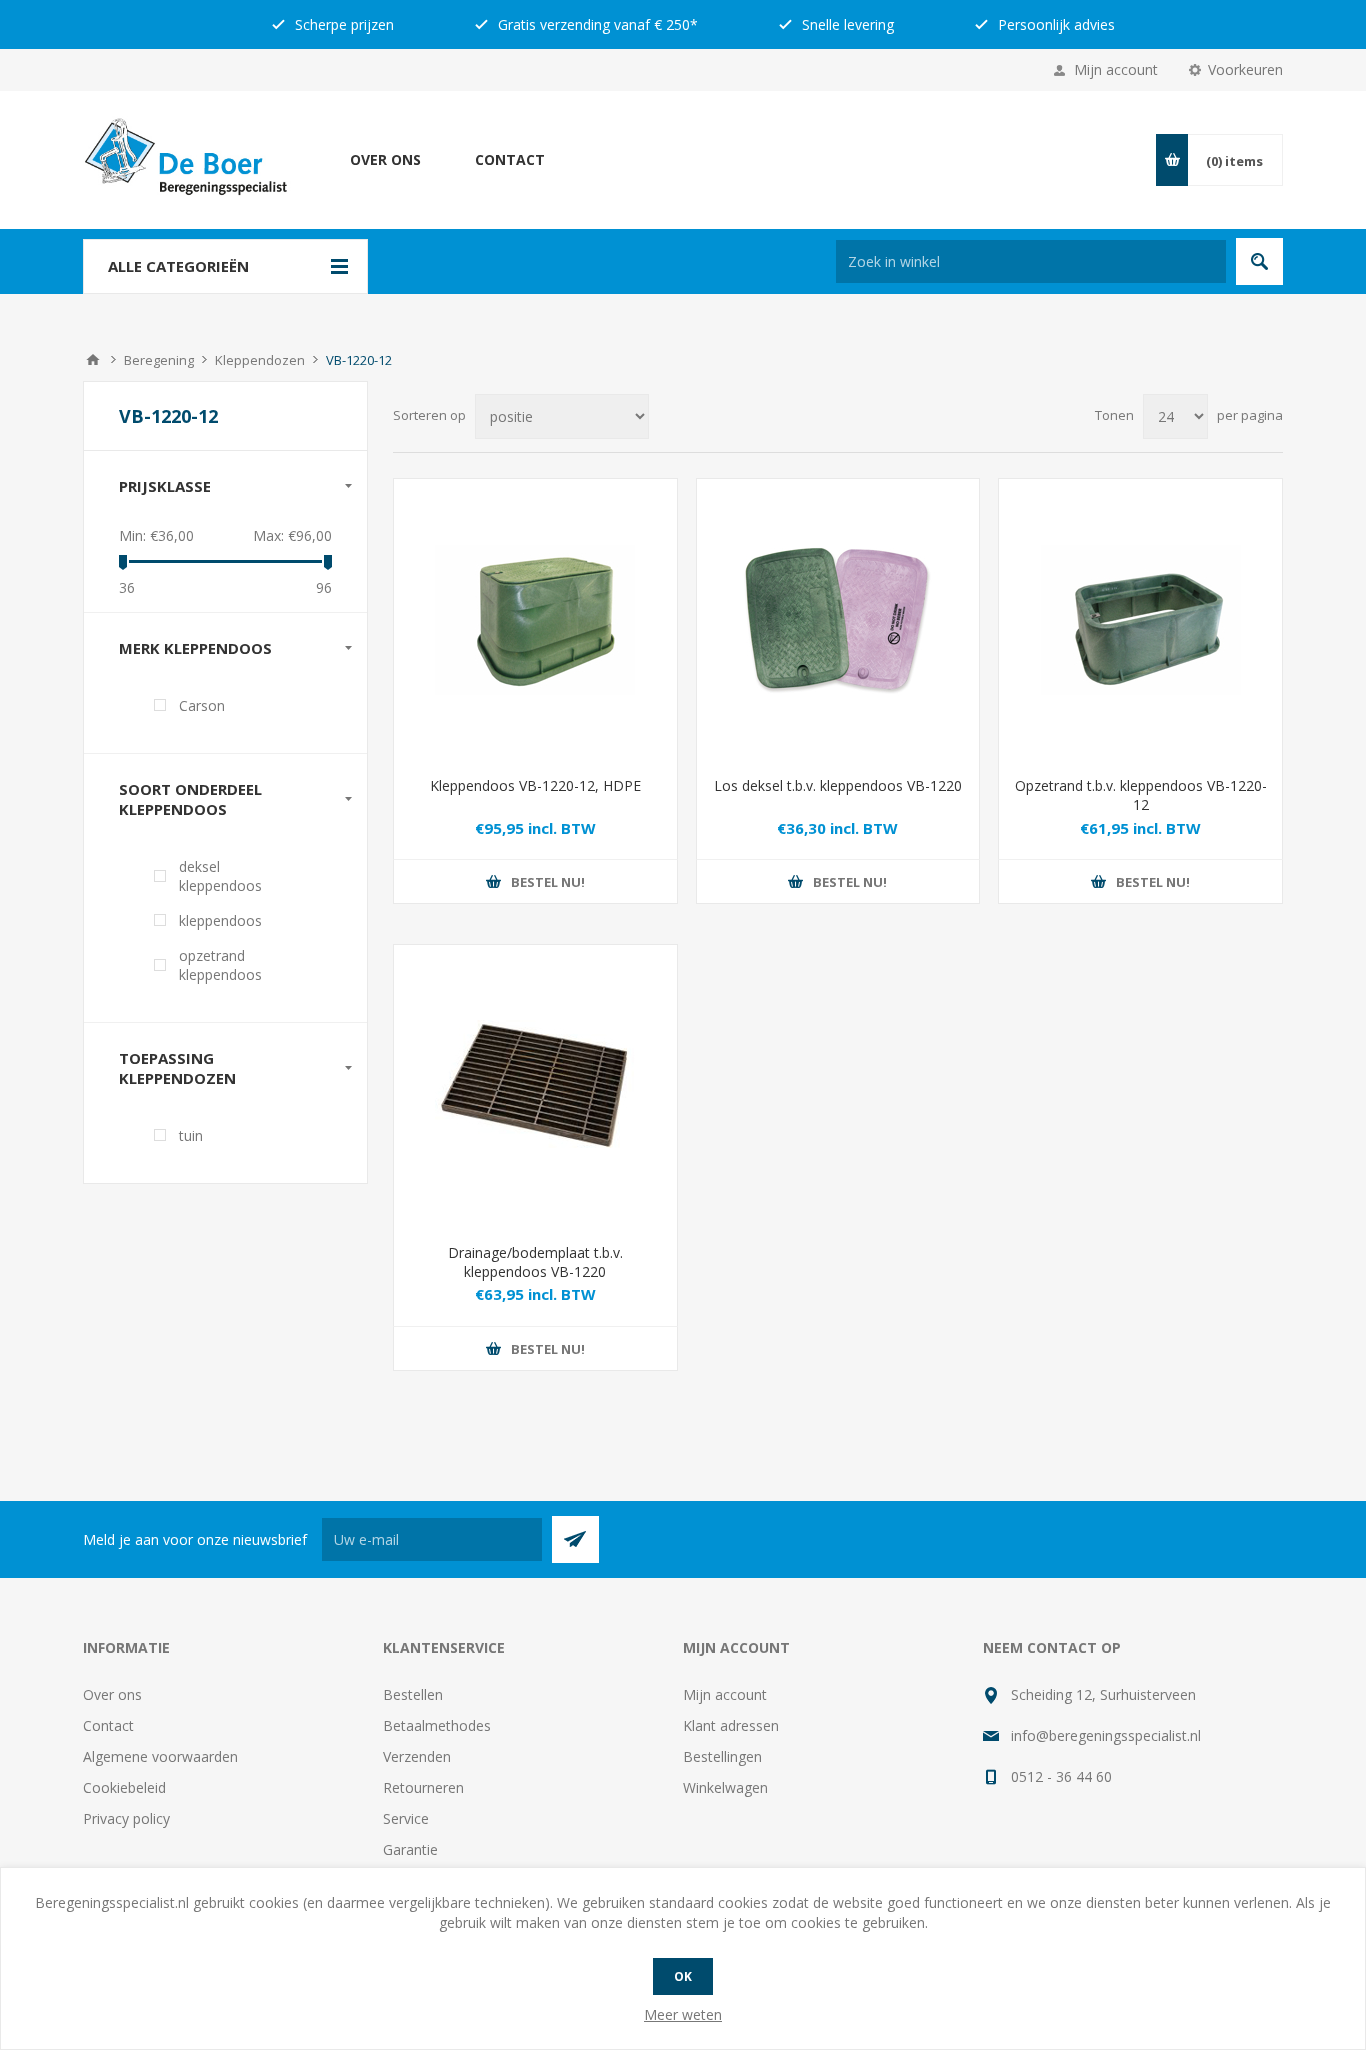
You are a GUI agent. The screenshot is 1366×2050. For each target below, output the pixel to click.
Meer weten (683, 2014)
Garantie (410, 1849)
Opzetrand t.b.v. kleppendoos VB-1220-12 (1141, 795)
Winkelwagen (725, 1787)
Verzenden (417, 1756)
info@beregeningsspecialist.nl (1106, 1735)
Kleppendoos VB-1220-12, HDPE (535, 785)
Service (406, 1818)
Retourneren (423, 1787)
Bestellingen (722, 1756)
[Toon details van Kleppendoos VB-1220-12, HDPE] (535, 620)
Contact (510, 159)
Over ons (385, 159)
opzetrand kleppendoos (220, 965)
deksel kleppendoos (220, 876)
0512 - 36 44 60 (1061, 1776)
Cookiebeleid (124, 1787)
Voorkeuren (1245, 69)
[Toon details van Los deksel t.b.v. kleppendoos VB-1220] (838, 620)
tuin (191, 1135)
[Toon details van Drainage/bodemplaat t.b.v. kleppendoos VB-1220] (535, 1086)
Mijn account (1116, 69)
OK (683, 1976)
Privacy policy (126, 1818)
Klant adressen (731, 1725)
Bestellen (413, 1694)
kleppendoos (220, 920)
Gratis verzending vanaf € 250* (596, 24)
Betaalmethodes (437, 1725)
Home (93, 360)
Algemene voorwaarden (160, 1756)
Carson (202, 705)
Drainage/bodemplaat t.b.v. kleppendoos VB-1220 (535, 1262)
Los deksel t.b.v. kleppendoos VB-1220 (838, 785)
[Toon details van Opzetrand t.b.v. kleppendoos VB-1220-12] (1140, 620)
